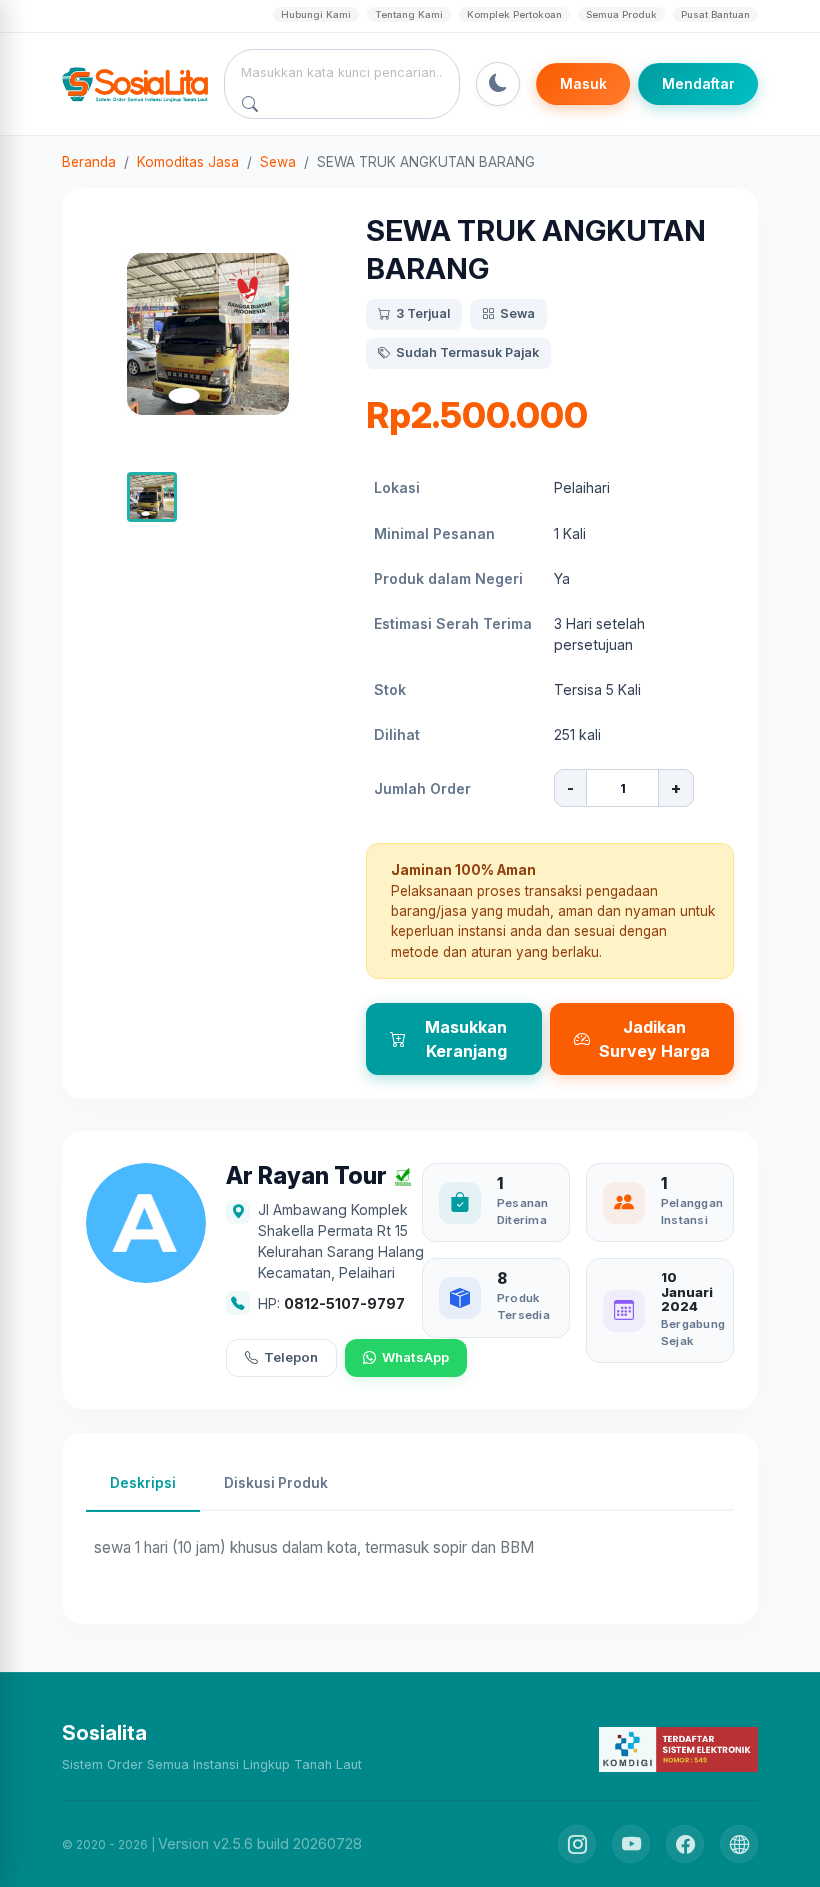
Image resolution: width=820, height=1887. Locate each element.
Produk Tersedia (523, 1306)
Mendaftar (698, 84)
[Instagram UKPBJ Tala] (577, 1844)
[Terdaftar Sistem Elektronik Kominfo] (678, 1748)
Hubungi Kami (316, 14)
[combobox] (342, 72)
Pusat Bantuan (715, 14)
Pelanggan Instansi (692, 1211)
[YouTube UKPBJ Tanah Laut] (631, 1844)
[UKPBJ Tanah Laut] (739, 1844)
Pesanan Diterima (523, 1211)
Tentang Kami (409, 14)
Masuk (583, 84)
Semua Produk (621, 14)
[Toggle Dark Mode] (498, 84)
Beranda (89, 162)
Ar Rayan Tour (306, 1176)
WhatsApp (415, 1357)
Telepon (291, 1357)
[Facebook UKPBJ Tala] (685, 1844)
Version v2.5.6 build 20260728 (260, 1843)
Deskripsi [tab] (143, 1483)
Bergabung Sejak (693, 1332)
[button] (152, 497)
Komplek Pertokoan (514, 14)
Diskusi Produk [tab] (276, 1483)
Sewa (278, 162)
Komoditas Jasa (188, 162)
